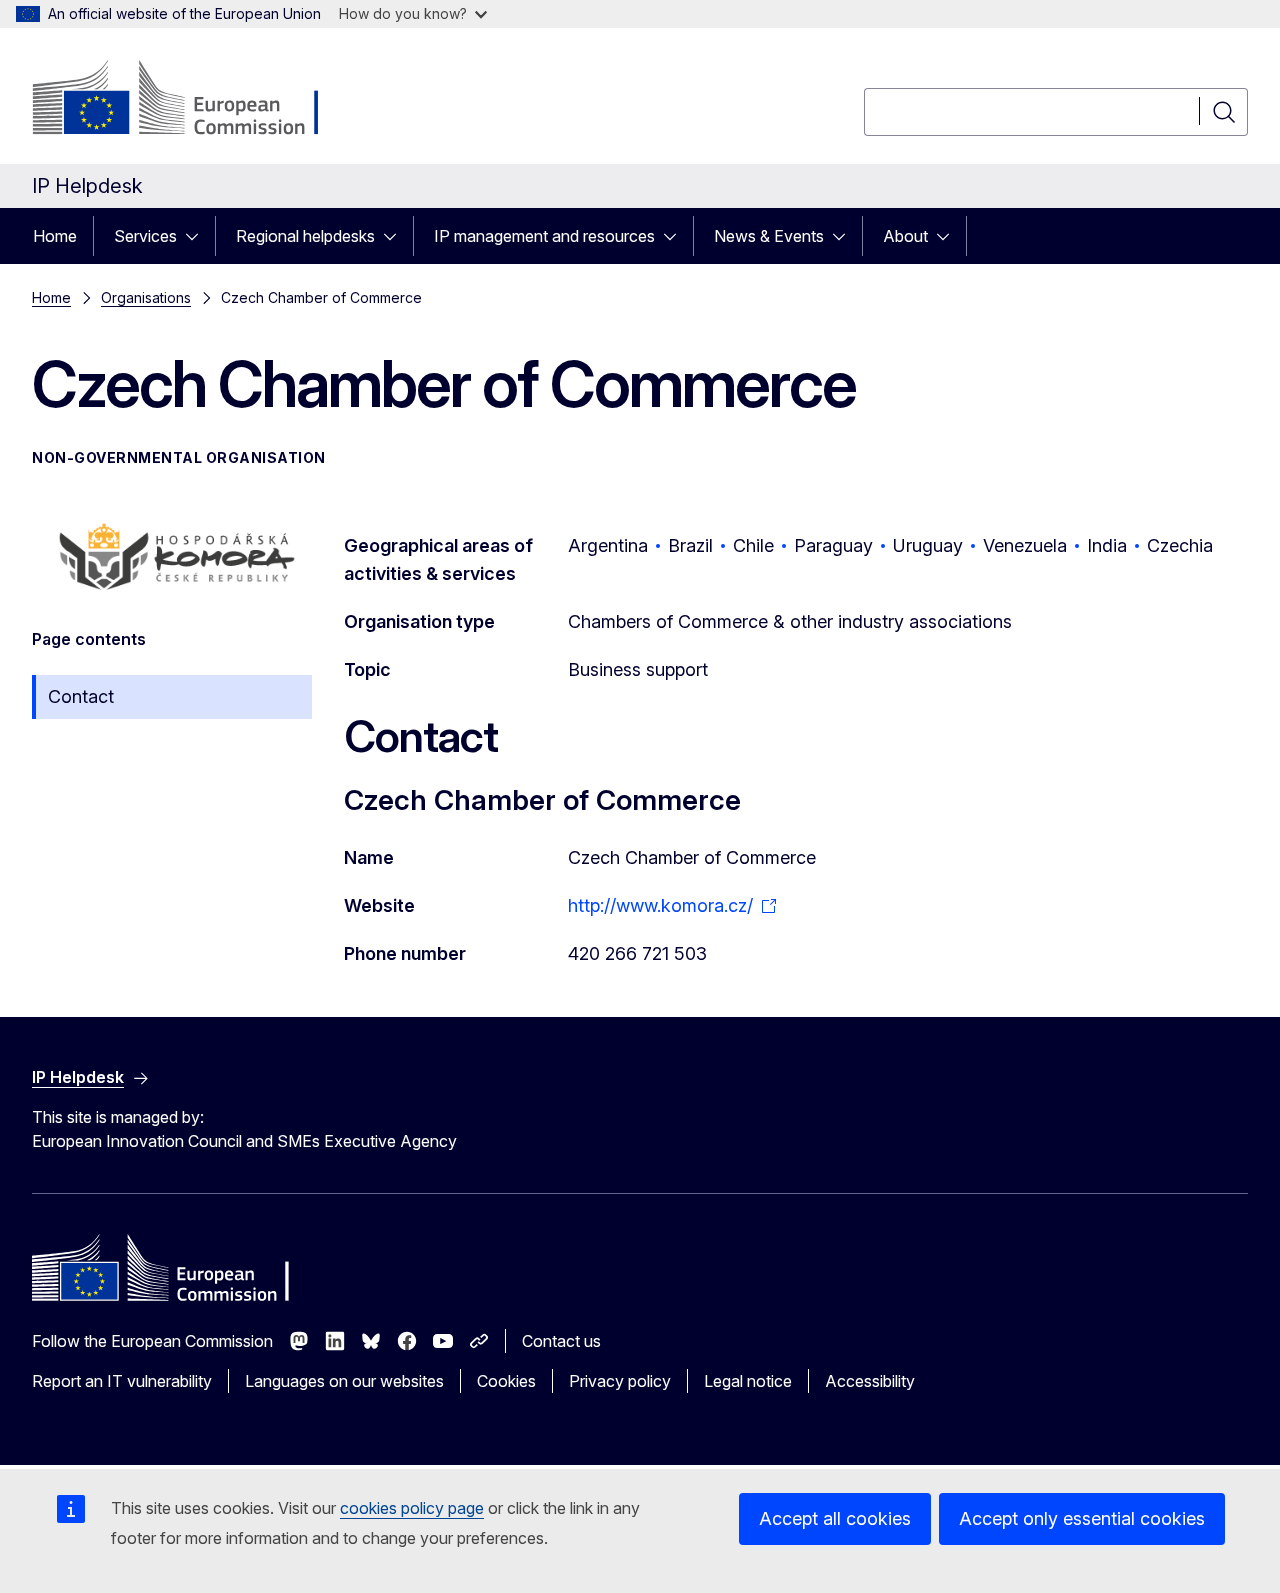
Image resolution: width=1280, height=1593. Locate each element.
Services (145, 236)
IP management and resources (544, 236)
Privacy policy (620, 1381)
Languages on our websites (344, 1381)
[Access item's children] (198, 236)
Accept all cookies (835, 1518)
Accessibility (870, 1381)
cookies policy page (412, 1508)
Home (55, 236)
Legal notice (748, 1381)
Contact (81, 696)
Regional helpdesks (305, 236)
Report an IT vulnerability (122, 1381)
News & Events (769, 236)
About (905, 236)
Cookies (506, 1381)
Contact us (561, 1341)
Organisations (146, 297)
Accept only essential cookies (1082, 1518)
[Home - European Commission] (193, 100)
